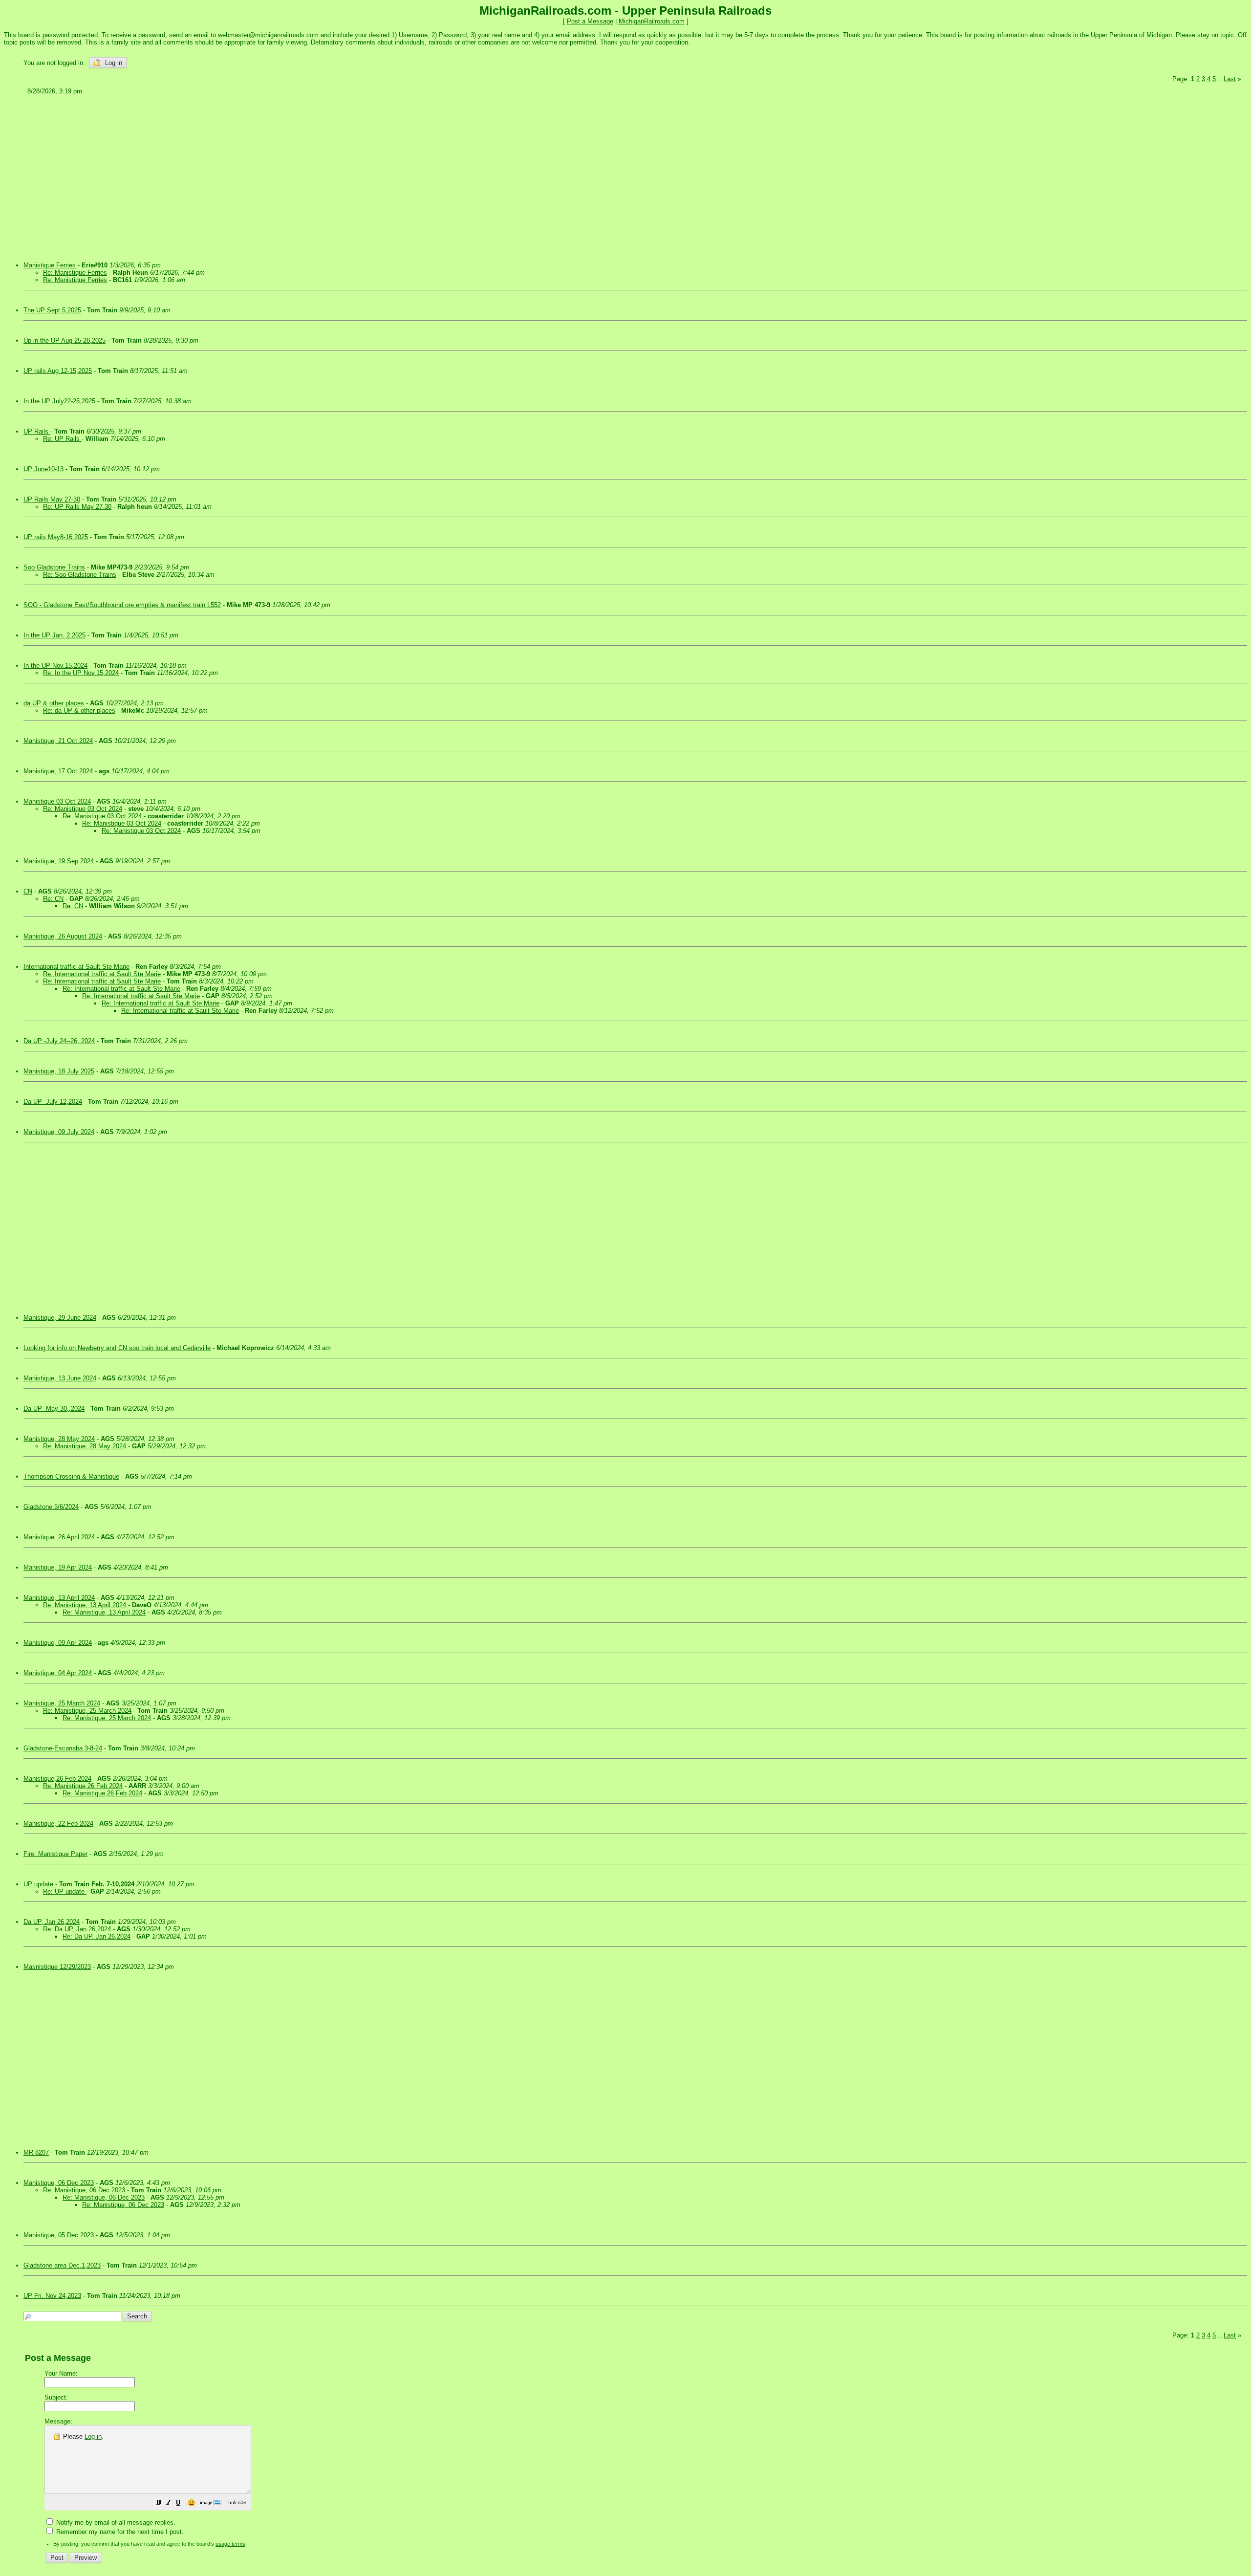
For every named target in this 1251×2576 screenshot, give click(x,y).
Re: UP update (65, 1891)
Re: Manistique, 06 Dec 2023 (84, 2190)
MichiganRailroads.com (652, 21)
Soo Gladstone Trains (54, 567)
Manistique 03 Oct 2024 (57, 801)
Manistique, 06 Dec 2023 (59, 2183)
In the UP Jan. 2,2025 (54, 635)
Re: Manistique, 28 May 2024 (85, 1446)
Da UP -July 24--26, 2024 (59, 1041)
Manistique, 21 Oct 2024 (58, 741)
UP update (39, 1884)
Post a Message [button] (590, 21)
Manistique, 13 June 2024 (60, 1378)
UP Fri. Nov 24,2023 (52, 2296)
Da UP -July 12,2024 (53, 1102)
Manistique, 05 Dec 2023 (59, 2235)
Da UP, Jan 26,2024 (52, 1922)
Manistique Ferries (50, 265)
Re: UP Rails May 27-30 (77, 507)
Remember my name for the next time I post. (119, 2532)
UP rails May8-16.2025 (56, 537)
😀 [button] (191, 2503)
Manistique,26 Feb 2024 (57, 1779)
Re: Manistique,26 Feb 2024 (83, 1786)
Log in (113, 63)
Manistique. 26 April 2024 (59, 1537)
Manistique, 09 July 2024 (59, 1132)
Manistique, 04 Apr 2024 (58, 1673)
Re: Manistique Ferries (75, 273)
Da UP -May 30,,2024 (54, 1408)
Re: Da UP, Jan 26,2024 (77, 1929)
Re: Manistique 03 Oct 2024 (83, 809)
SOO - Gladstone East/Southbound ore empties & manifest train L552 (122, 605)
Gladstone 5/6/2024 (51, 1507)
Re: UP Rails (62, 439)
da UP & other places (54, 703)
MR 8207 (36, 2152)
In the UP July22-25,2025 (59, 401)
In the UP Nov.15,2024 (55, 666)
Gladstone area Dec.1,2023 (62, 2265)
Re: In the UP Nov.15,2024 (81, 673)
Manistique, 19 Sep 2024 (59, 861)
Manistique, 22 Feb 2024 (58, 1823)
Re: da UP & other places (79, 710)
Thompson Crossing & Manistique (71, 1476)
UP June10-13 (43, 469)
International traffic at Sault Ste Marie (76, 967)
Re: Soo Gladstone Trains (80, 575)
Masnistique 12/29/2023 (57, 1967)
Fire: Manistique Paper (55, 1854)
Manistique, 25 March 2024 (62, 1703)
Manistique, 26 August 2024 (63, 936)
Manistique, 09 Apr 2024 (58, 1643)
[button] (159, 2504)
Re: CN (53, 899)
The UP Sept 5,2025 (52, 310)
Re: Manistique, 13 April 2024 (85, 1605)
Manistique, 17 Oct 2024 (58, 771)
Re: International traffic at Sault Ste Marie (102, 974)
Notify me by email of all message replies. (115, 2522)
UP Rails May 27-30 (52, 499)
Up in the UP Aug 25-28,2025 (65, 340)
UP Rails (37, 431)
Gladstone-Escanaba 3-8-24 (63, 1748)
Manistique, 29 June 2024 (60, 1318)
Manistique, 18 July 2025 (59, 1071)
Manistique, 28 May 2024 (59, 1439)
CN (28, 891)
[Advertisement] (318, 175)
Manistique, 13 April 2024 (59, 1598)
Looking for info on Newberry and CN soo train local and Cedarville (117, 1348)
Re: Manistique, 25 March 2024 (87, 1711)
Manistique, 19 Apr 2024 (58, 1567)
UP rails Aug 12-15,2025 (58, 371)
